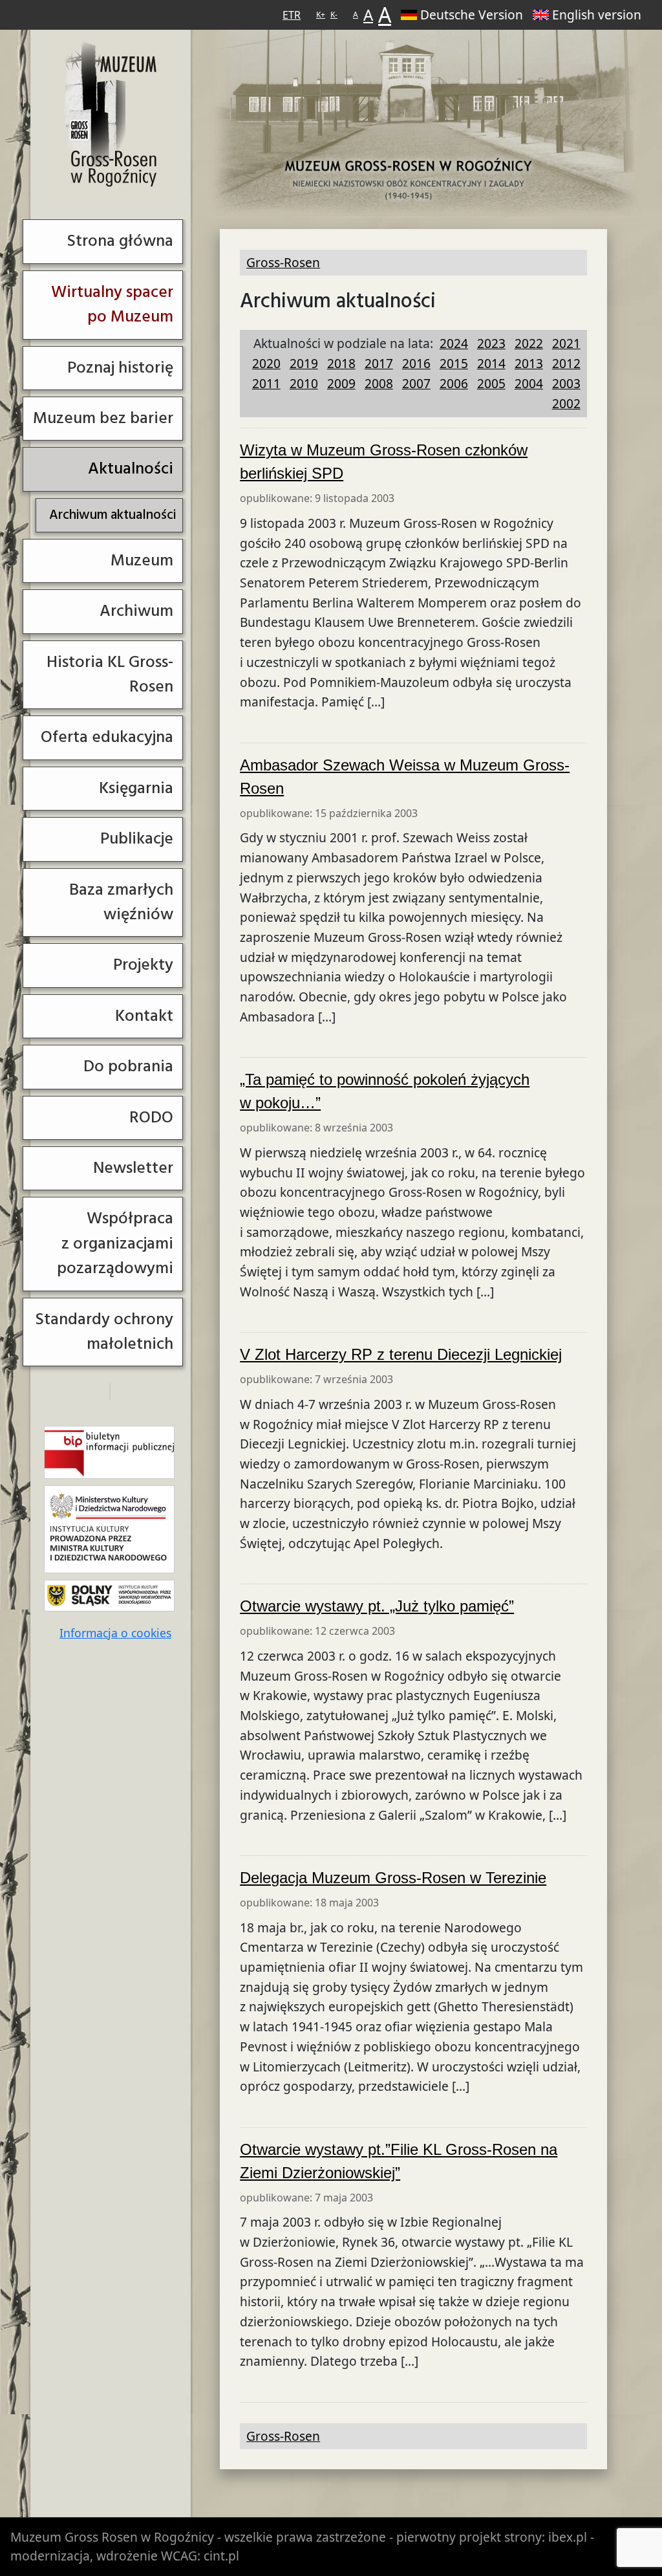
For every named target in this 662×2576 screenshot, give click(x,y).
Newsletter (133, 1168)
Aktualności (131, 469)
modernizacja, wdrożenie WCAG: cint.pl (125, 2556)
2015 (454, 363)
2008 (379, 383)
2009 (341, 383)
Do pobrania (128, 1066)
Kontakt (144, 1016)
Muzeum (142, 561)
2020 (266, 363)
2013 (529, 363)
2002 (566, 403)
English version (597, 15)
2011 (266, 383)
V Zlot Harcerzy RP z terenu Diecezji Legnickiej (401, 1354)
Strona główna (120, 241)
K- (334, 15)
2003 (566, 383)
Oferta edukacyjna (107, 737)
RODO (151, 1118)
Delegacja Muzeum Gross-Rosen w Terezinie (393, 1878)
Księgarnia (136, 788)
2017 (379, 363)
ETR (292, 15)
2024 (454, 343)
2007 (416, 383)
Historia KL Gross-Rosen (110, 674)
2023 (491, 343)
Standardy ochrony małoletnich (104, 1332)
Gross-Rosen (112, 115)
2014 (491, 363)
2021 (566, 343)
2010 (304, 383)
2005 (491, 383)
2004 (529, 383)
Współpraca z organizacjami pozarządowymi (115, 1243)
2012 (566, 363)
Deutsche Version (472, 15)
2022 (529, 343)
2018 (341, 363)
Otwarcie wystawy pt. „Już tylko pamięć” (377, 1606)
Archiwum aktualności (112, 515)
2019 (304, 363)
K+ (321, 15)
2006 (454, 383)
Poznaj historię (120, 368)
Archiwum (136, 611)
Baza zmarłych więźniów (121, 902)
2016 (416, 363)
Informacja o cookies (115, 1633)
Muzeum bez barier (103, 418)
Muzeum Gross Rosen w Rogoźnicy (112, 2537)
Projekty (143, 965)
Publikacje (137, 839)
